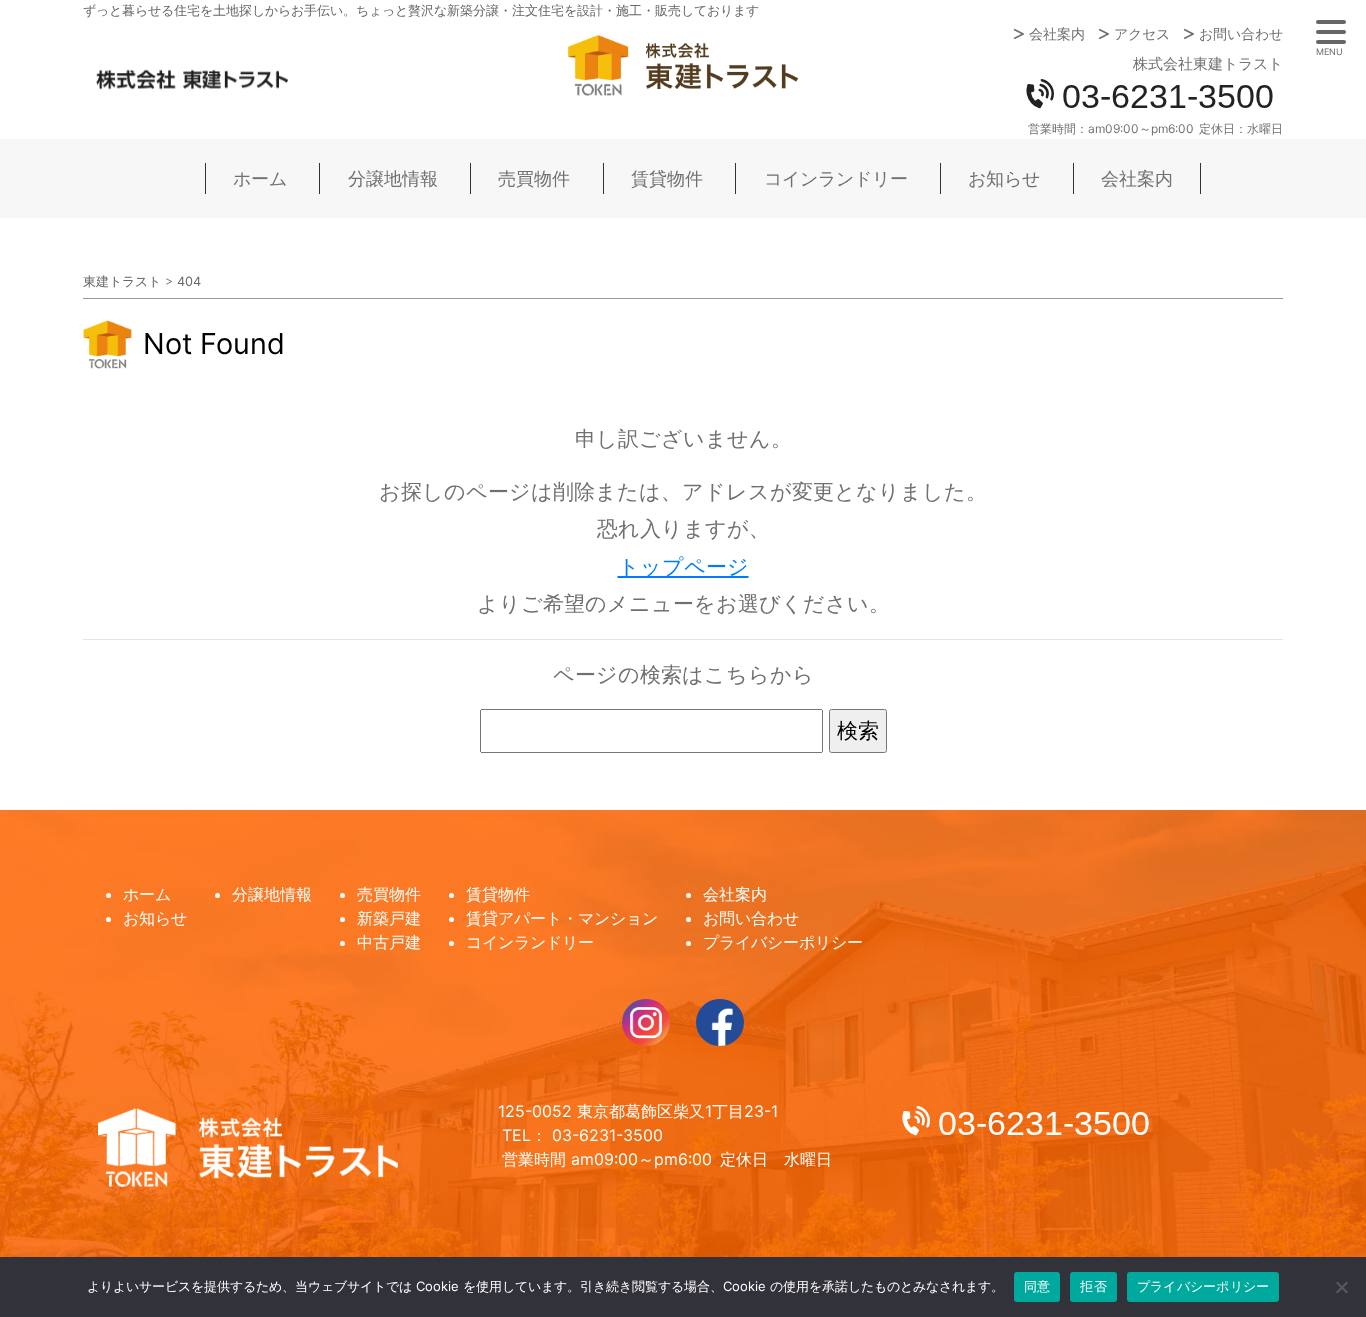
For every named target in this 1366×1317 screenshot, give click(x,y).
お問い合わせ (1241, 34)
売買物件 (534, 178)
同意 (1037, 1286)
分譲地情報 (393, 178)
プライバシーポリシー (783, 942)
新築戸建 (389, 918)
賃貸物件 (667, 178)
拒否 (1093, 1286)
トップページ (683, 566)
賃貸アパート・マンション (562, 918)
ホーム (260, 178)
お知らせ (1004, 178)
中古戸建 (389, 942)
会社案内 (1057, 34)
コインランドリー (836, 178)
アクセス (1142, 34)
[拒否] (1341, 1287)
